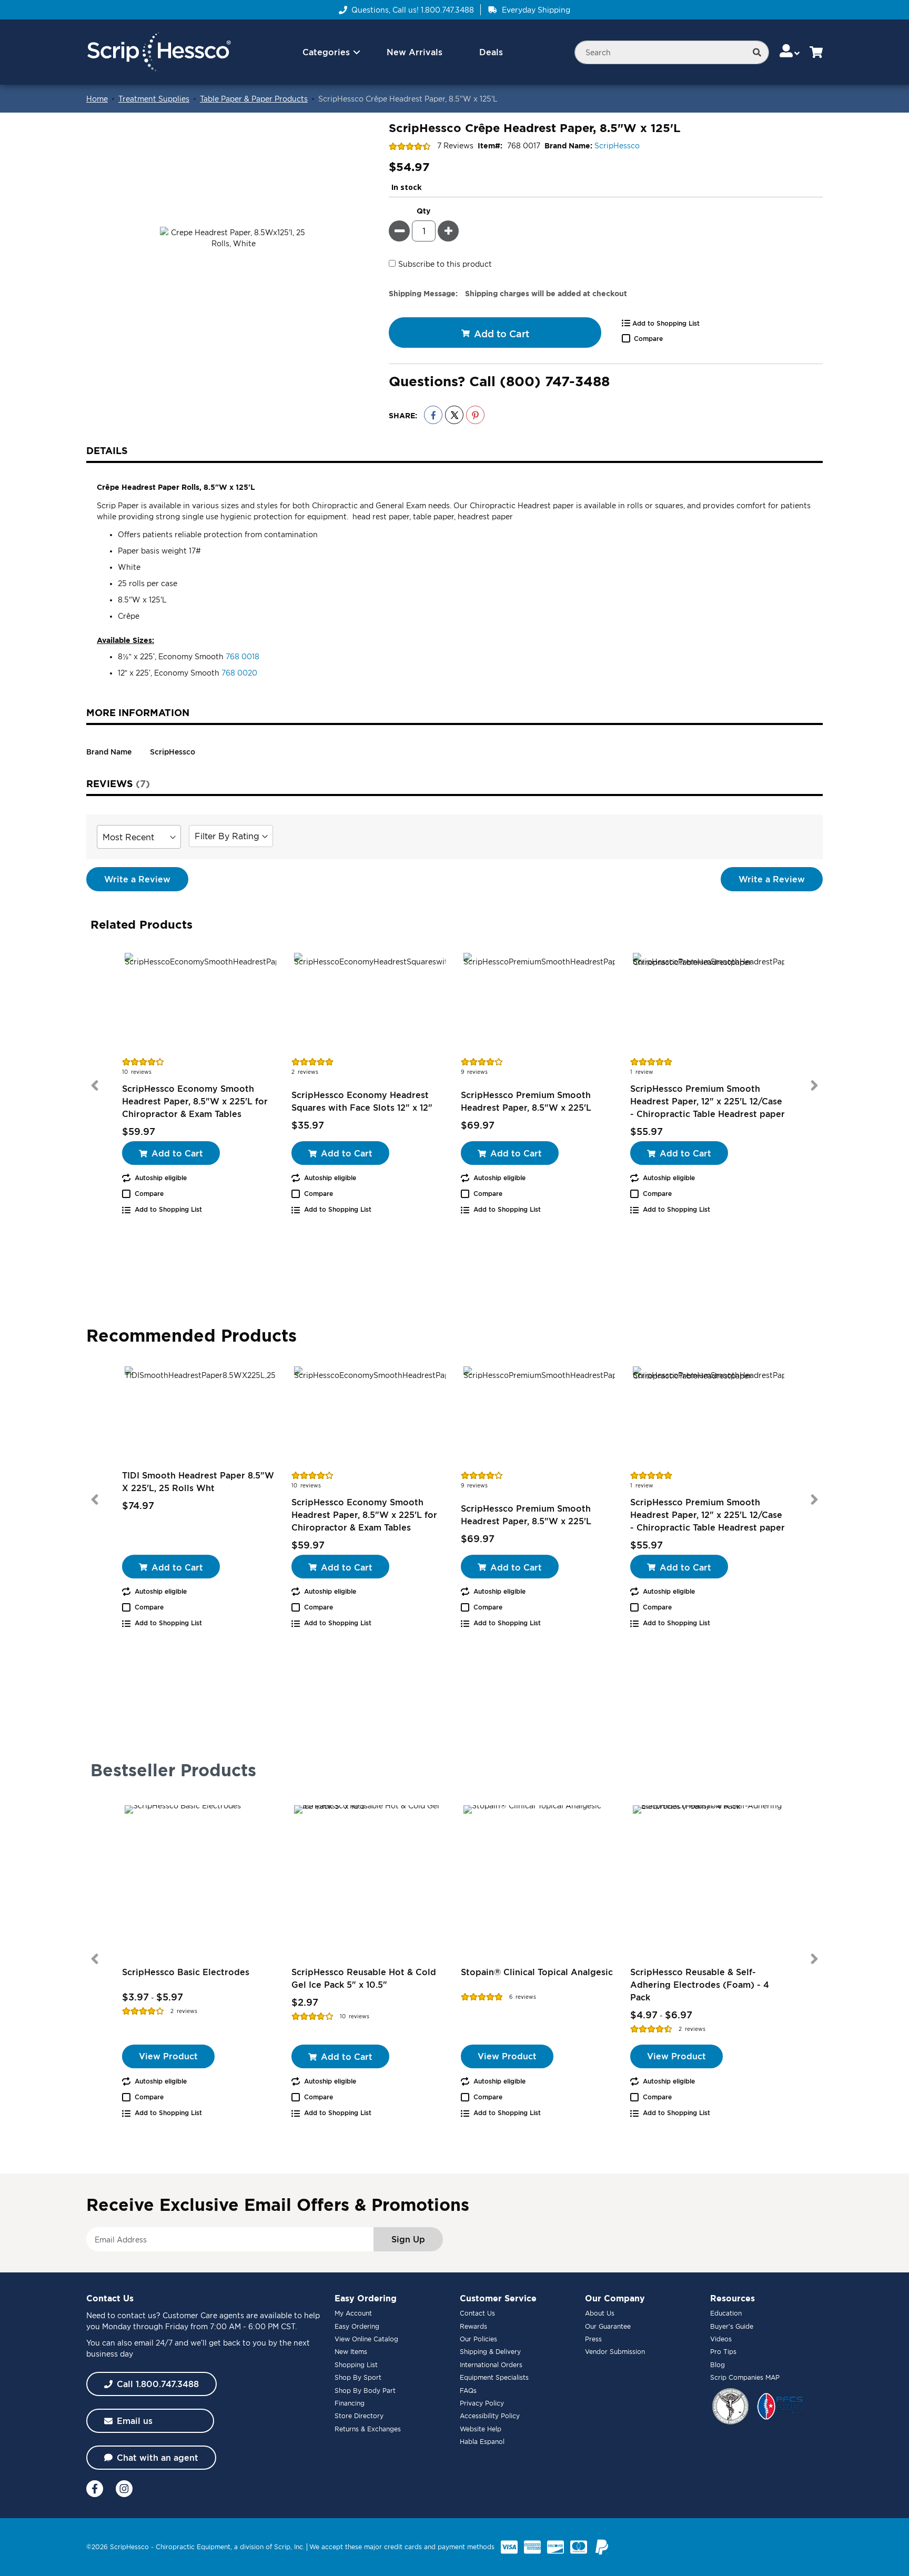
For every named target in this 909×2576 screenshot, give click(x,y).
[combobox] (672, 52)
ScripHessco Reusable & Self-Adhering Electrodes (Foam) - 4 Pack (700, 1985)
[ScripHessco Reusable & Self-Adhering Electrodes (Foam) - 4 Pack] (709, 1881)
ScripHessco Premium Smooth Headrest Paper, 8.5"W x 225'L (526, 1101)
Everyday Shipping (536, 10)
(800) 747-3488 (555, 381)
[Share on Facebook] (433, 415)
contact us (137, 2315)
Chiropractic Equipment (193, 2547)
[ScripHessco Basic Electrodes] (200, 1881)
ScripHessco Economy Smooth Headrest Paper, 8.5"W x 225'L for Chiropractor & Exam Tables (195, 1101)
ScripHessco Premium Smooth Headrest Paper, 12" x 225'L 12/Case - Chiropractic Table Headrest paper (708, 1101)
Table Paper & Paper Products (254, 99)
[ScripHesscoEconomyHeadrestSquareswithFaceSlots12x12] (370, 1003)
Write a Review (137, 879)
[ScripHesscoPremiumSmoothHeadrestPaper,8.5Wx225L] (539, 1003)
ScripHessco (617, 145)
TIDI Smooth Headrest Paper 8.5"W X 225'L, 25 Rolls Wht (198, 1482)
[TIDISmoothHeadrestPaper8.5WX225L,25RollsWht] (200, 1416)
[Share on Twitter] (454, 415)
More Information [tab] (138, 712)
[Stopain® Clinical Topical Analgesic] (539, 1881)
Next (814, 1085)
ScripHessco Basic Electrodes (186, 1972)
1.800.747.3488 (447, 10)
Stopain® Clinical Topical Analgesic (537, 1972)
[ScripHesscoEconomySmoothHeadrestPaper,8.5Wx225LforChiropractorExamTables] (200, 1003)
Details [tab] (107, 450)
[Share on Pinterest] (475, 415)
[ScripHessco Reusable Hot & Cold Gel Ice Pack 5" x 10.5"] (370, 1881)
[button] (790, 52)
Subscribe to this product (445, 264)
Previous (95, 1085)
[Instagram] (124, 2489)
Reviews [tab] (116, 783)
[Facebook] (95, 2489)
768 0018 (243, 656)
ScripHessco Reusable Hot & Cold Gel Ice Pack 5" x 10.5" (364, 1978)
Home (97, 99)
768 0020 (239, 673)
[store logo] (159, 52)
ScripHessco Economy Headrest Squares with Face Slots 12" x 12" (362, 1101)
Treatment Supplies (154, 99)
